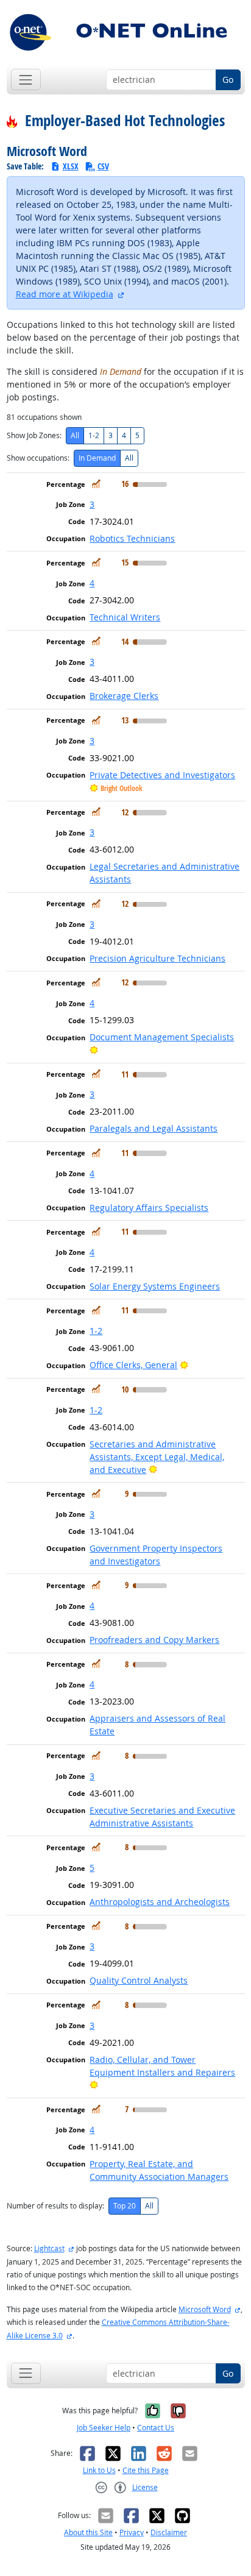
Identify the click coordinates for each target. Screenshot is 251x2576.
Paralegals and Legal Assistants (154, 1128)
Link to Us (99, 2470)
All (75, 435)
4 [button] (92, 583)
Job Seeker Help (104, 2428)
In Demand (97, 458)
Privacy (132, 2532)
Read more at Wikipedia (65, 294)
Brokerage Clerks (124, 696)
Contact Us (156, 2428)
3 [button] (92, 504)
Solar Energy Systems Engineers (155, 1286)
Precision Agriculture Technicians (157, 958)
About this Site (88, 2532)
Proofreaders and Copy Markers (154, 1640)
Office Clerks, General (133, 1365)
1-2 (94, 435)
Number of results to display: (55, 2206)
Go (228, 80)
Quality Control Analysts (139, 1980)
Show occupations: (38, 458)
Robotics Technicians (132, 538)
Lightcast (49, 2248)
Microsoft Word (205, 2309)
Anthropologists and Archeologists (160, 1902)
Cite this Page (146, 2470)
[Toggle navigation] (26, 80)
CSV (103, 166)
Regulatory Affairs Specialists (149, 1208)
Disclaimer (169, 2532)
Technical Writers (125, 617)
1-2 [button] (96, 1331)
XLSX (71, 166)
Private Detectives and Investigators (162, 775)
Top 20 (125, 2206)
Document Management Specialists (162, 1037)
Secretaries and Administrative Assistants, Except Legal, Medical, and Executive (157, 1457)
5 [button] (92, 1868)
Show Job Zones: (34, 435)
